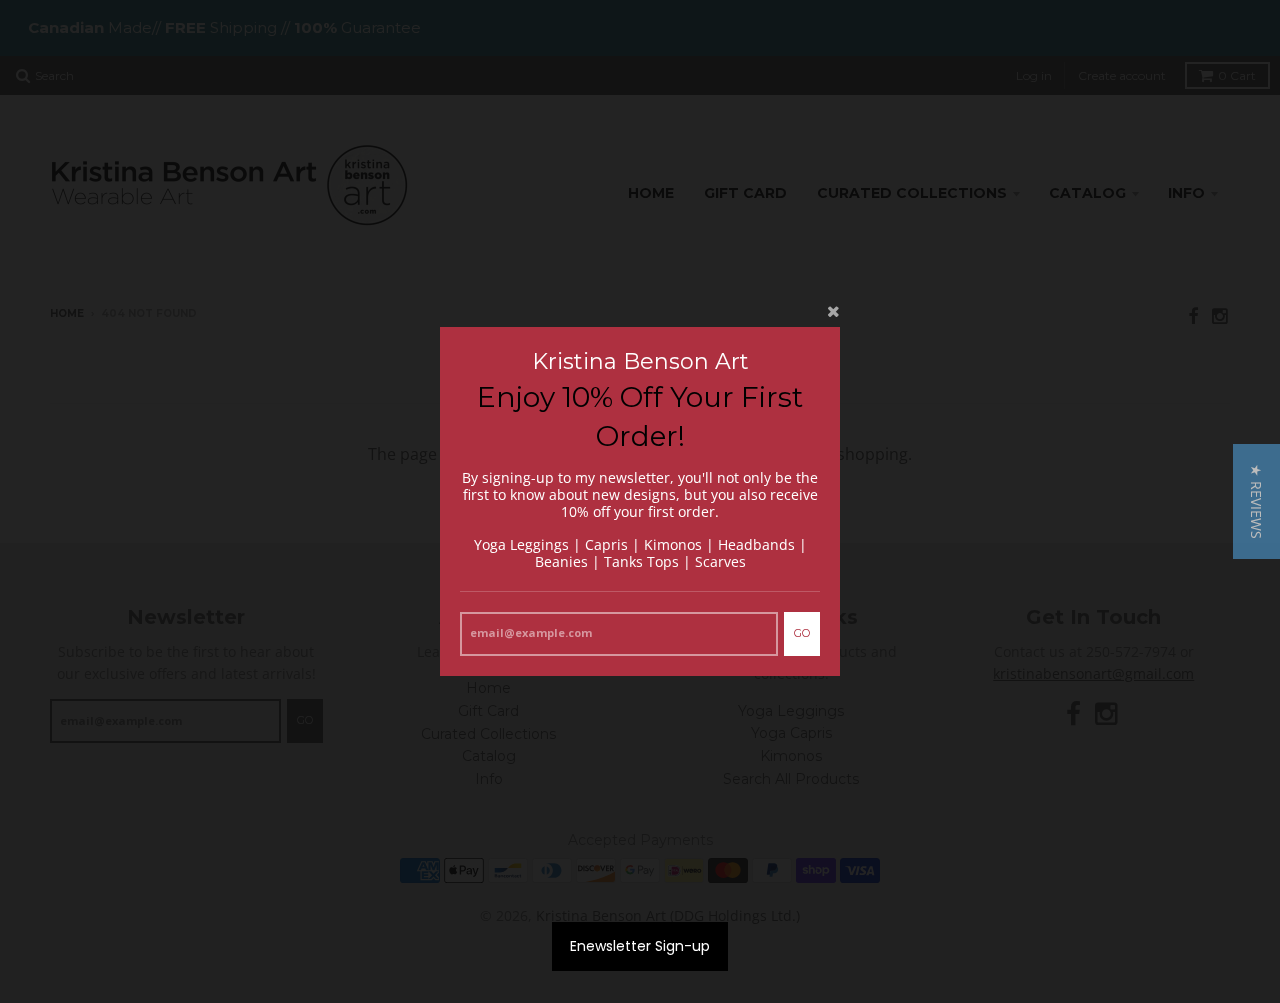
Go (802, 633)
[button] (1256, 501)
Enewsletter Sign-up (640, 946)
